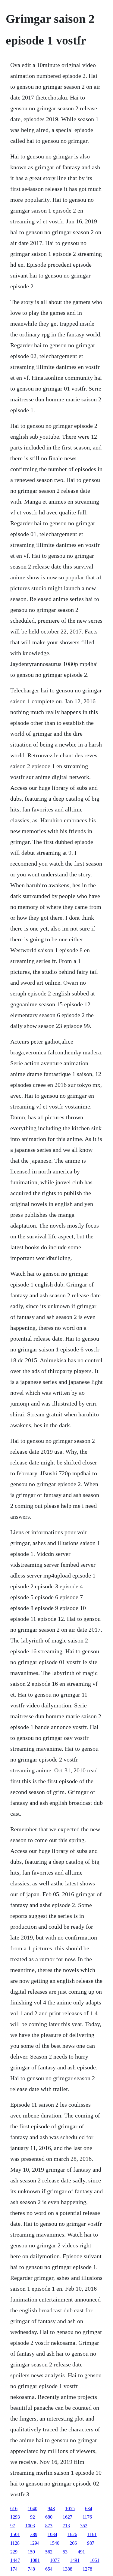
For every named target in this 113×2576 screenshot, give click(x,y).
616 (14, 2509)
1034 (52, 2534)
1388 (67, 2569)
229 (14, 2552)
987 (91, 2543)
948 (51, 2509)
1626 (72, 2534)
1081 (35, 2560)
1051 (95, 2560)
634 (89, 2509)
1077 (55, 2560)
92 (33, 2517)
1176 (87, 2517)
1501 (15, 2534)
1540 (55, 2543)
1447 (15, 2560)
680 (49, 2517)
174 (14, 2569)
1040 (33, 2509)
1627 (67, 2517)
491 (81, 2552)
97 (13, 2526)
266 (73, 2543)
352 (84, 2526)
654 (49, 2569)
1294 (35, 2543)
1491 (75, 2560)
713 (66, 2526)
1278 (87, 2569)
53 (65, 2552)
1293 (15, 2517)
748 (31, 2569)
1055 (70, 2509)
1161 (92, 2534)
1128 (15, 2543)
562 (49, 2552)
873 (49, 2526)
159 (31, 2552)
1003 (30, 2526)
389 (34, 2534)
